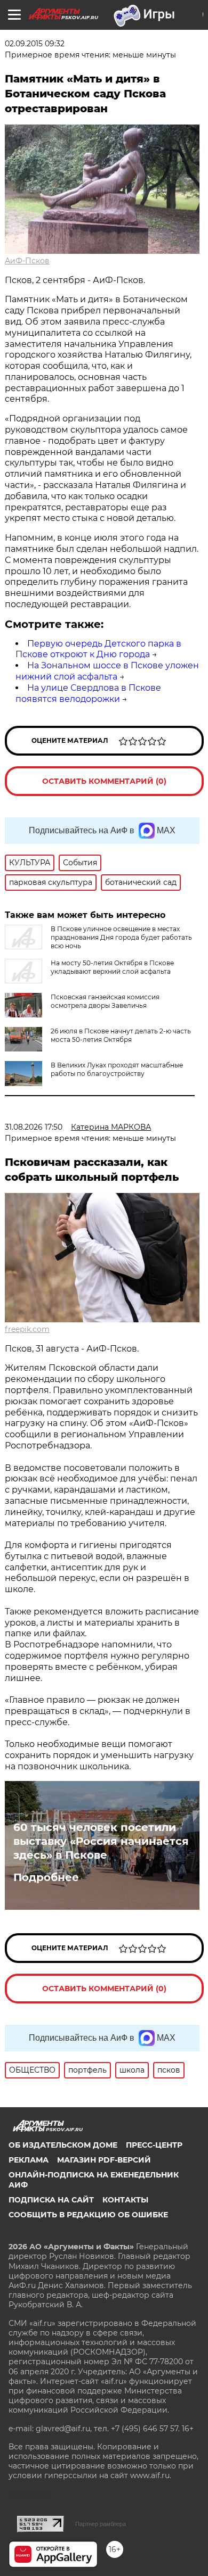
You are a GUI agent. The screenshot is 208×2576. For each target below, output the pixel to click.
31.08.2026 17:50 (34, 1127)
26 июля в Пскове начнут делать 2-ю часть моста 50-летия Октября (121, 1035)
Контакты (125, 2200)
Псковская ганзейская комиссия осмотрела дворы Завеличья (105, 1001)
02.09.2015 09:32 (35, 44)
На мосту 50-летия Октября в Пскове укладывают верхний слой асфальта (112, 967)
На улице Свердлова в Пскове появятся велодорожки (88, 693)
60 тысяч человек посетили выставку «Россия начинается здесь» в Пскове (101, 1841)
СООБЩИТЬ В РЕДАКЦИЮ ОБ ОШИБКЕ (88, 2215)
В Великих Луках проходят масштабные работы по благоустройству (117, 1069)
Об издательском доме (63, 2145)
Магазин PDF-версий (104, 2160)
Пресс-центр (154, 2145)
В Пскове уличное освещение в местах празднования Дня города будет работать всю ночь (121, 937)
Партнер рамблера (101, 2524)
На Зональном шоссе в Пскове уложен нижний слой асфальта (107, 671)
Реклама (29, 2160)
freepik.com (27, 1329)
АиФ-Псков (27, 261)
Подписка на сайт (51, 2200)
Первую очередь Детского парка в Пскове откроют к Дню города (98, 649)
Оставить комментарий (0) (104, 781)
